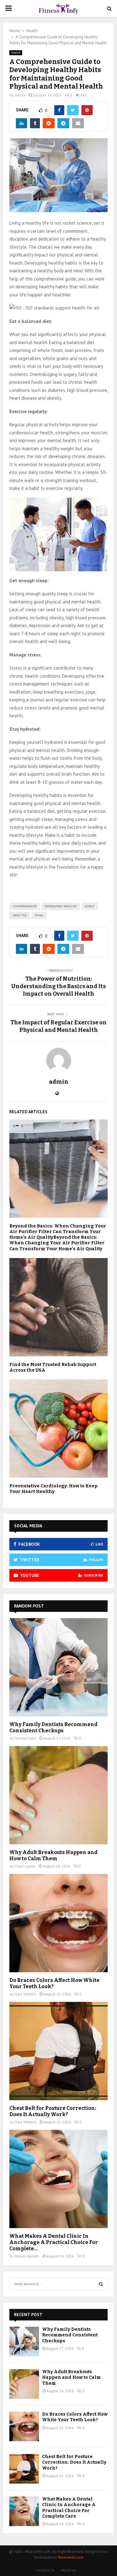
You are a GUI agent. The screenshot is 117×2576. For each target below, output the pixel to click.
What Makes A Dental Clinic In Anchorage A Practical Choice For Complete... (54, 2242)
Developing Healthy (61, 906)
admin (20, 95)
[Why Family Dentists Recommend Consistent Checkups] (58, 1667)
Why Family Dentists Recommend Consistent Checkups (54, 1727)
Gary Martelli (26, 1994)
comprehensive (25, 906)
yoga (39, 915)
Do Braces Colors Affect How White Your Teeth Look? (75, 2417)
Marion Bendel (27, 2256)
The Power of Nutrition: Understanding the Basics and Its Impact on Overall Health (58, 986)
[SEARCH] (101, 2284)
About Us (68, 2570)
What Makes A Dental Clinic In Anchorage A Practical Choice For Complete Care (69, 2508)
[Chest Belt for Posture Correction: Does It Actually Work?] (58, 2051)
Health (16, 53)
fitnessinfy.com (71, 2557)
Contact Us (45, 2570)
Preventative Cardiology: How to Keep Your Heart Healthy (54, 1489)
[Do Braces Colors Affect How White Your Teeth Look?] (58, 1923)
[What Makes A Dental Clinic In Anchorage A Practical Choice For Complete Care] (58, 2179)
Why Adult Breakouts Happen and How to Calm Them (54, 1855)
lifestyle (20, 915)
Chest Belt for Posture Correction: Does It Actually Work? (53, 2111)
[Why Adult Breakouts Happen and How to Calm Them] (58, 1795)
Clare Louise (25, 1866)
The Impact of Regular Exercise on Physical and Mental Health (58, 1026)
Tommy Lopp (25, 1738)
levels (90, 906)
